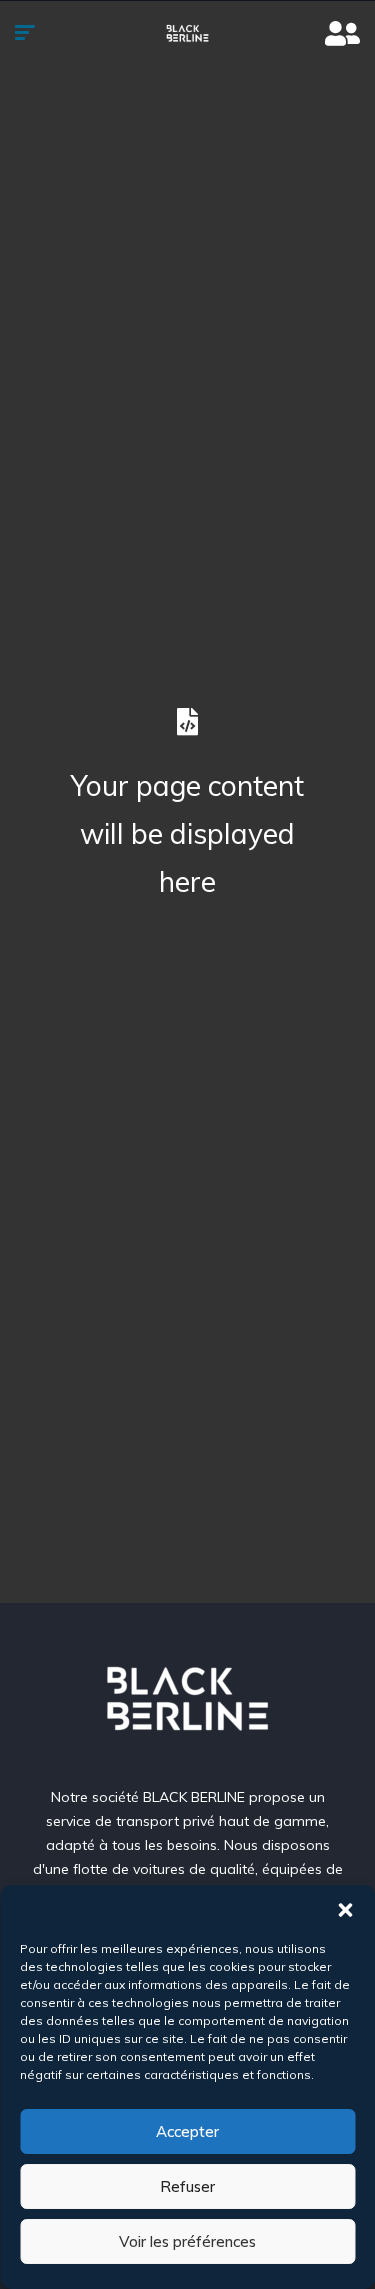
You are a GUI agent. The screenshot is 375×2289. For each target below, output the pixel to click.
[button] (345, 1910)
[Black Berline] (188, 35)
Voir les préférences (187, 2241)
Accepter (187, 2131)
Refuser (187, 2186)
